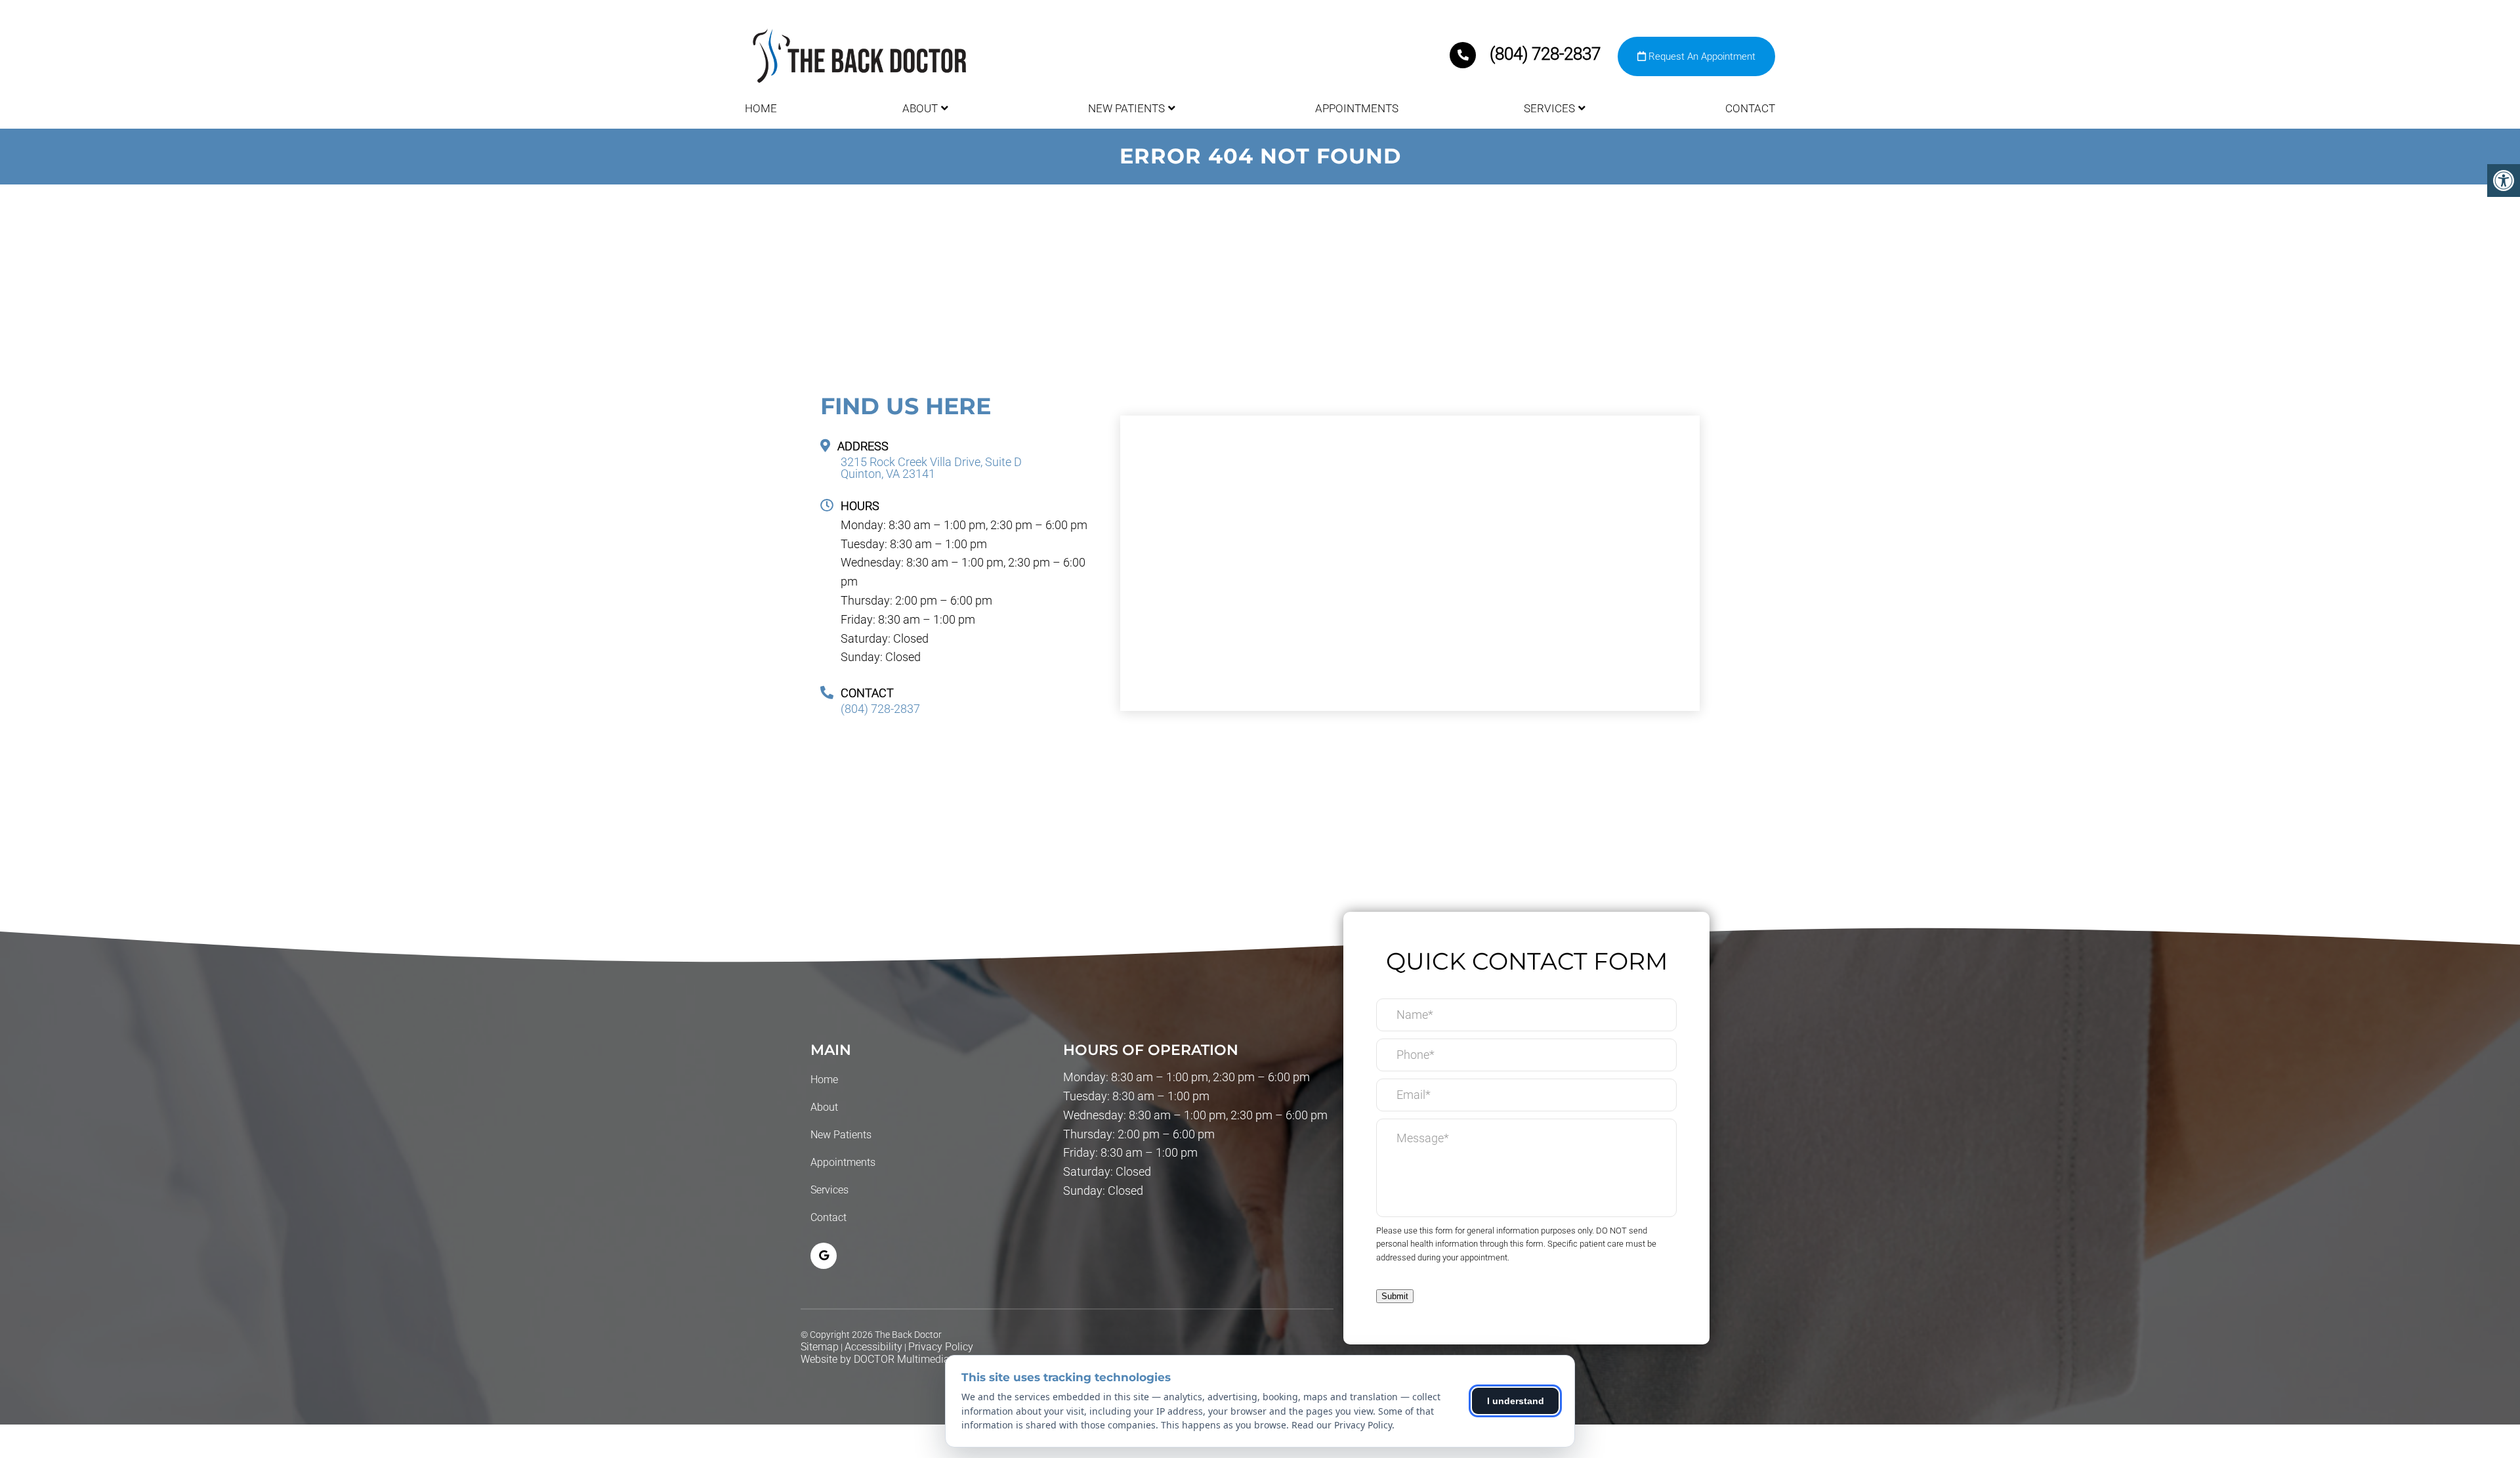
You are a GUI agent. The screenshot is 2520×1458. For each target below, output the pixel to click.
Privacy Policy (941, 1347)
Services (1549, 108)
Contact (1750, 108)
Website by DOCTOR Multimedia (875, 1359)
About (920, 108)
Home (761, 108)
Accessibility (873, 1347)
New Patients (1126, 108)
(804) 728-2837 (1545, 54)
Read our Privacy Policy (1342, 1425)
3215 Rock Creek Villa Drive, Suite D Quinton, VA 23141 (931, 468)
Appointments (1357, 108)
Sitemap (820, 1347)
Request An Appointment (1701, 56)
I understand (1516, 1401)
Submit (1395, 1296)
